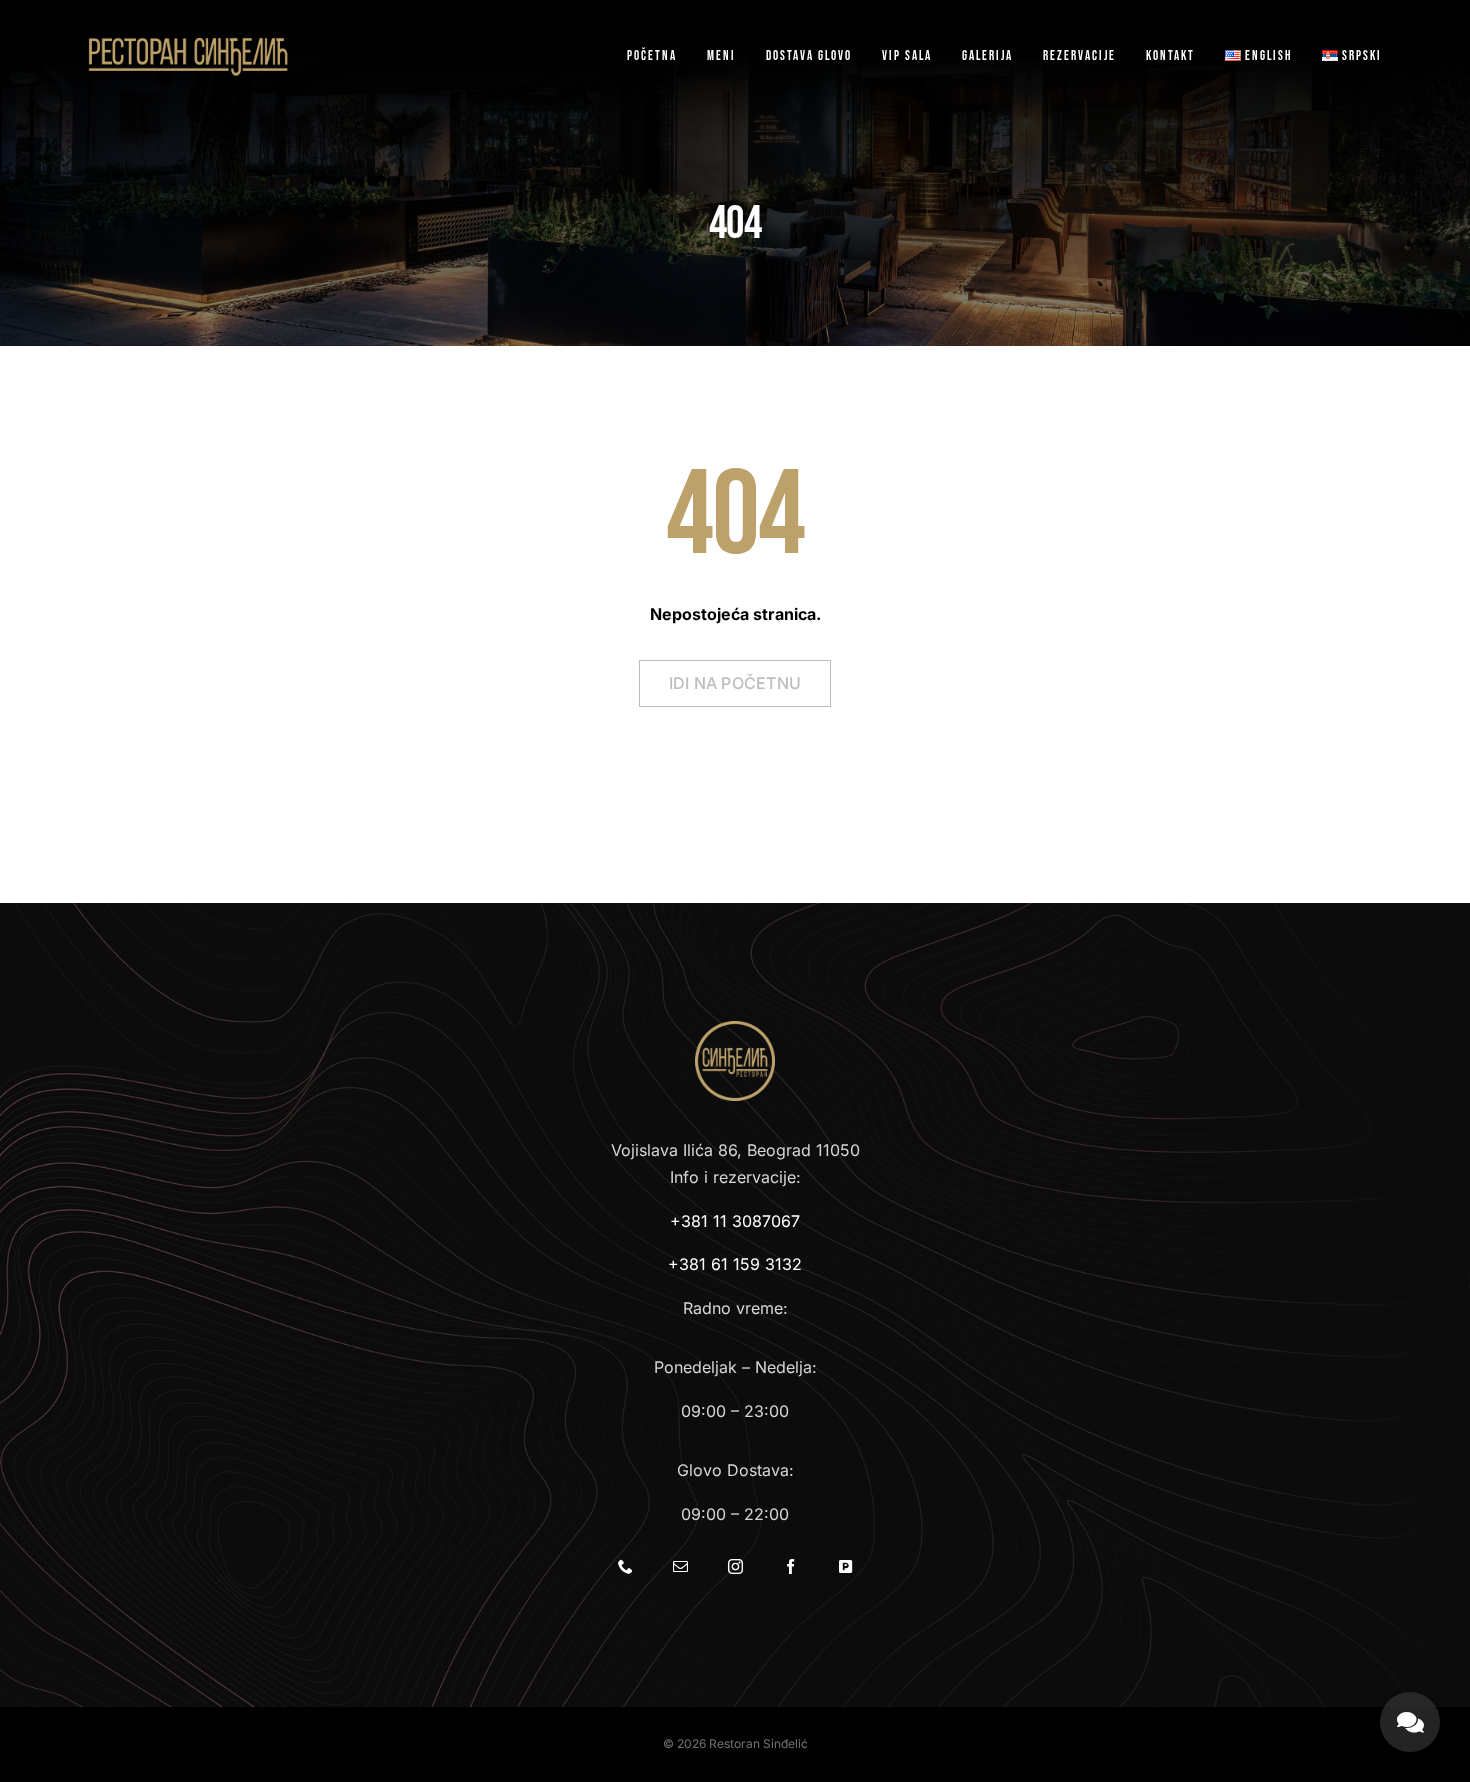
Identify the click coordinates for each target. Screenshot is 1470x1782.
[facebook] (790, 1566)
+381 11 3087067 (735, 1221)
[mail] (680, 1566)
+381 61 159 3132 (735, 1264)
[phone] (625, 1566)
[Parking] (845, 1566)
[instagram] (735, 1566)
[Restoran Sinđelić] (188, 41)
